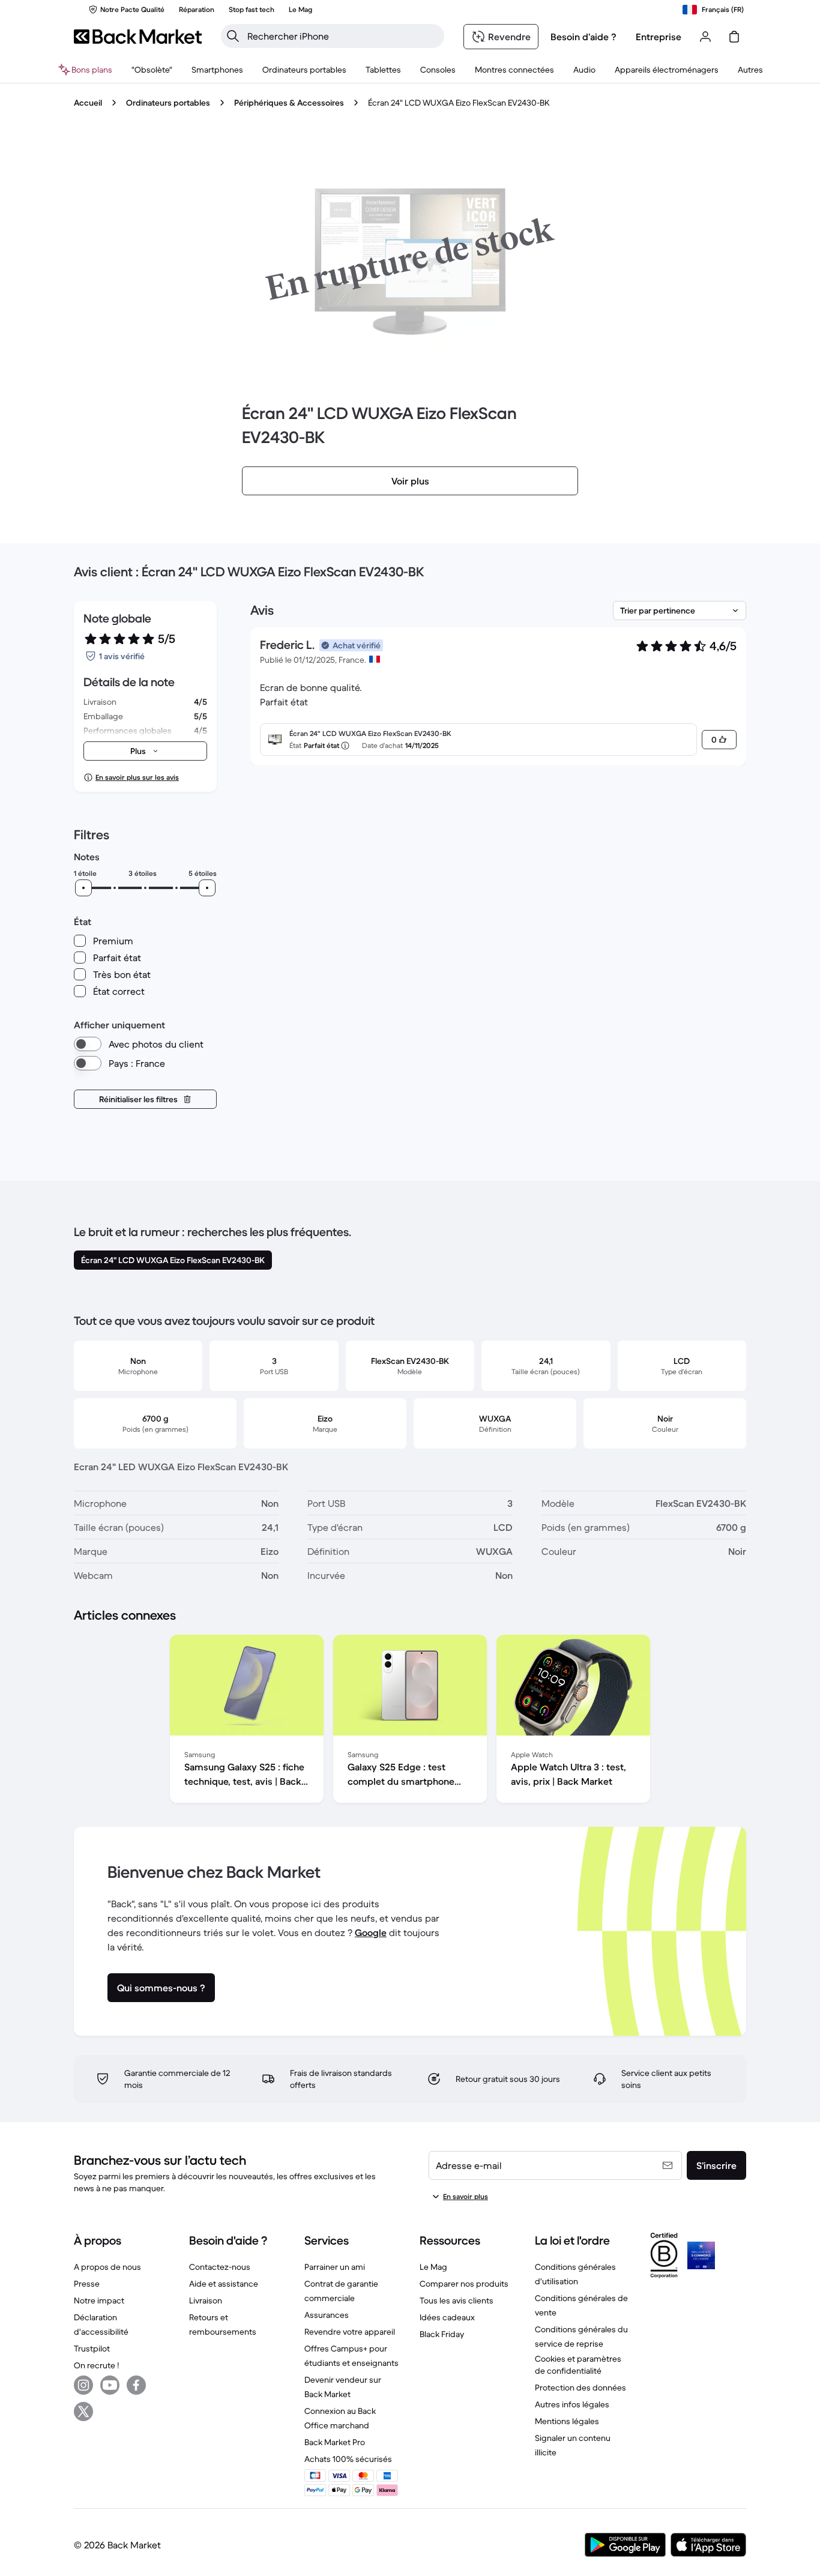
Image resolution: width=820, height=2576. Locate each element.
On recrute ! (96, 2365)
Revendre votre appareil (350, 2332)
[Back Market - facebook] (136, 2385)
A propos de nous (107, 2267)
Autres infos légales (572, 2404)
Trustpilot (92, 2348)
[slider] (83, 888)
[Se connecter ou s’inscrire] (705, 37)
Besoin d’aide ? (583, 37)
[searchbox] (342, 36)
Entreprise (659, 37)
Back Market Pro (335, 2442)
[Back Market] (138, 37)
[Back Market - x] (83, 2412)
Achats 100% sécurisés (348, 2459)
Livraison (206, 2300)
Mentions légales (567, 2421)
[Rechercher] (233, 36)
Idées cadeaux (447, 2317)
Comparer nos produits (464, 2284)
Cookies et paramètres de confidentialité (578, 2365)
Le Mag (433, 2267)
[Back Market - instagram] (83, 2385)
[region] (410, 1721)
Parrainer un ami (335, 2267)
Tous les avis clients (457, 2300)
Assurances (327, 2315)
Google (371, 1932)
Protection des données (580, 2387)
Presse (87, 2284)
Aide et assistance (224, 2284)
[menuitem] (217, 70)
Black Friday (442, 2334)
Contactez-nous (220, 2267)
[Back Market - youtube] (110, 2385)
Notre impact (99, 2300)
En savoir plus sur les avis (137, 777)
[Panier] (734, 37)
